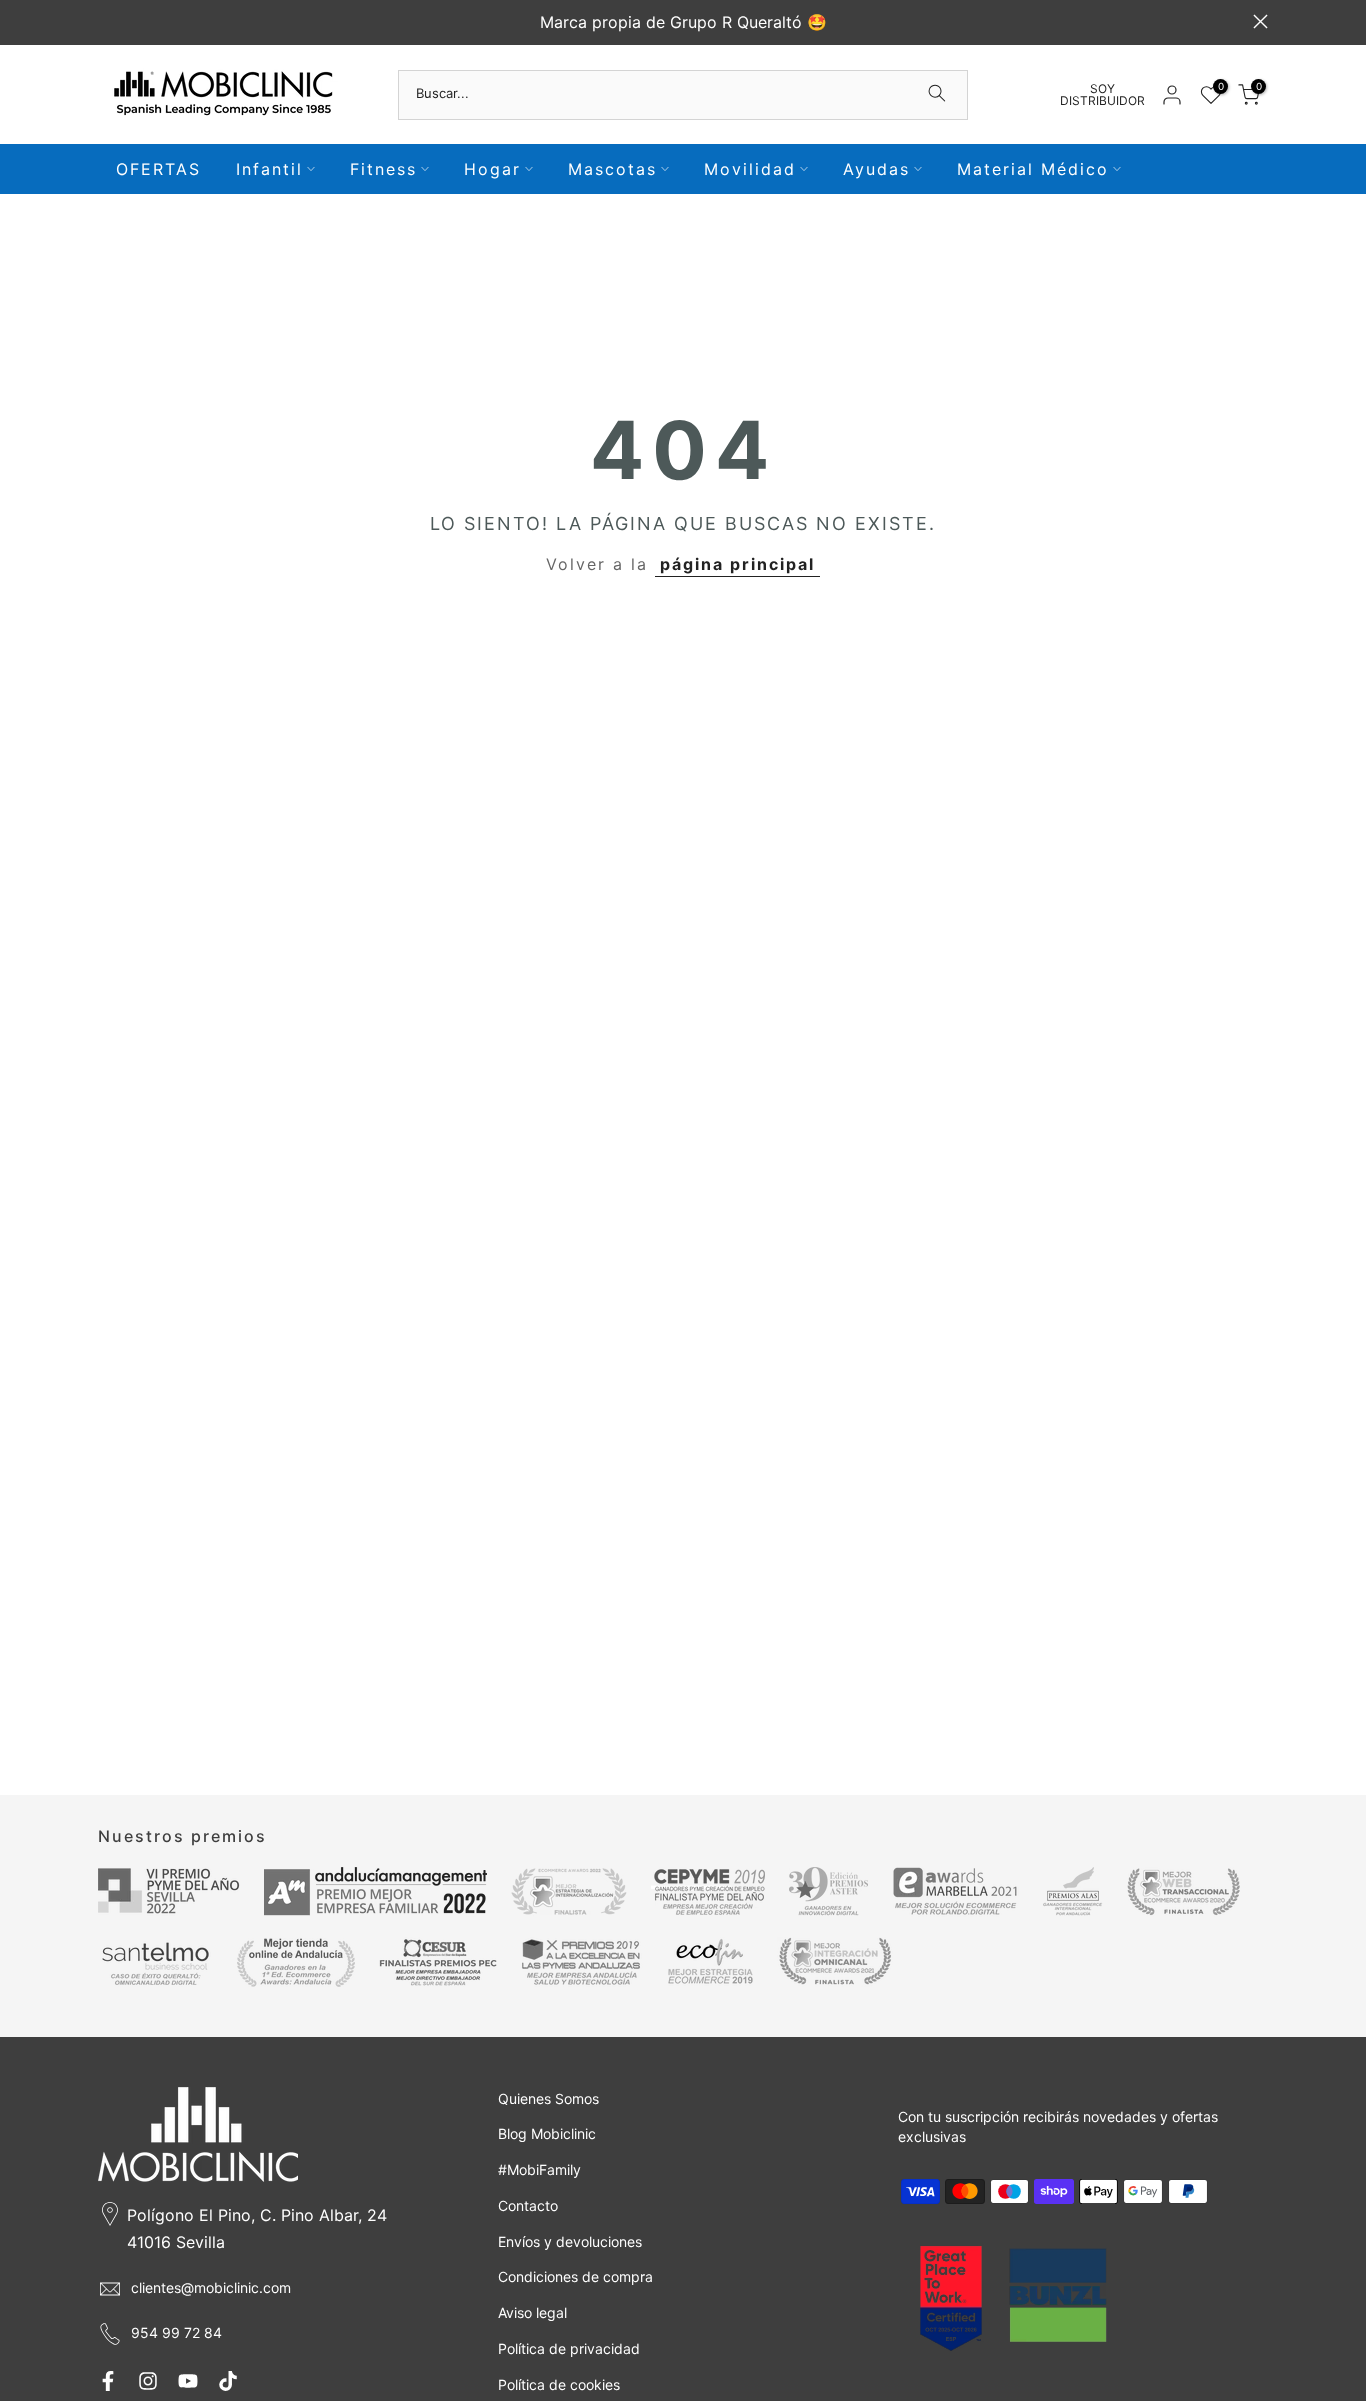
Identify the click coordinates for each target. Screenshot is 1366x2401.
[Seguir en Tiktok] (228, 2381)
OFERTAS (158, 169)
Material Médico (1033, 169)
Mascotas (612, 169)
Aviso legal (532, 2312)
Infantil (269, 169)
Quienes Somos (548, 2098)
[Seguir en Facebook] (108, 2381)
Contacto (528, 2205)
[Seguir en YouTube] (188, 2381)
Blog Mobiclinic (547, 2133)
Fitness (383, 169)
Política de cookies (559, 2384)
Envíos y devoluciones (570, 2241)
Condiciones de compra (575, 2276)
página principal (737, 564)
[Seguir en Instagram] (148, 2381)
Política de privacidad (569, 2348)
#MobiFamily (539, 2169)
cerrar (105, 21)
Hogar (492, 169)
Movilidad (750, 169)
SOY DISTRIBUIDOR (1102, 95)
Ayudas (876, 169)
